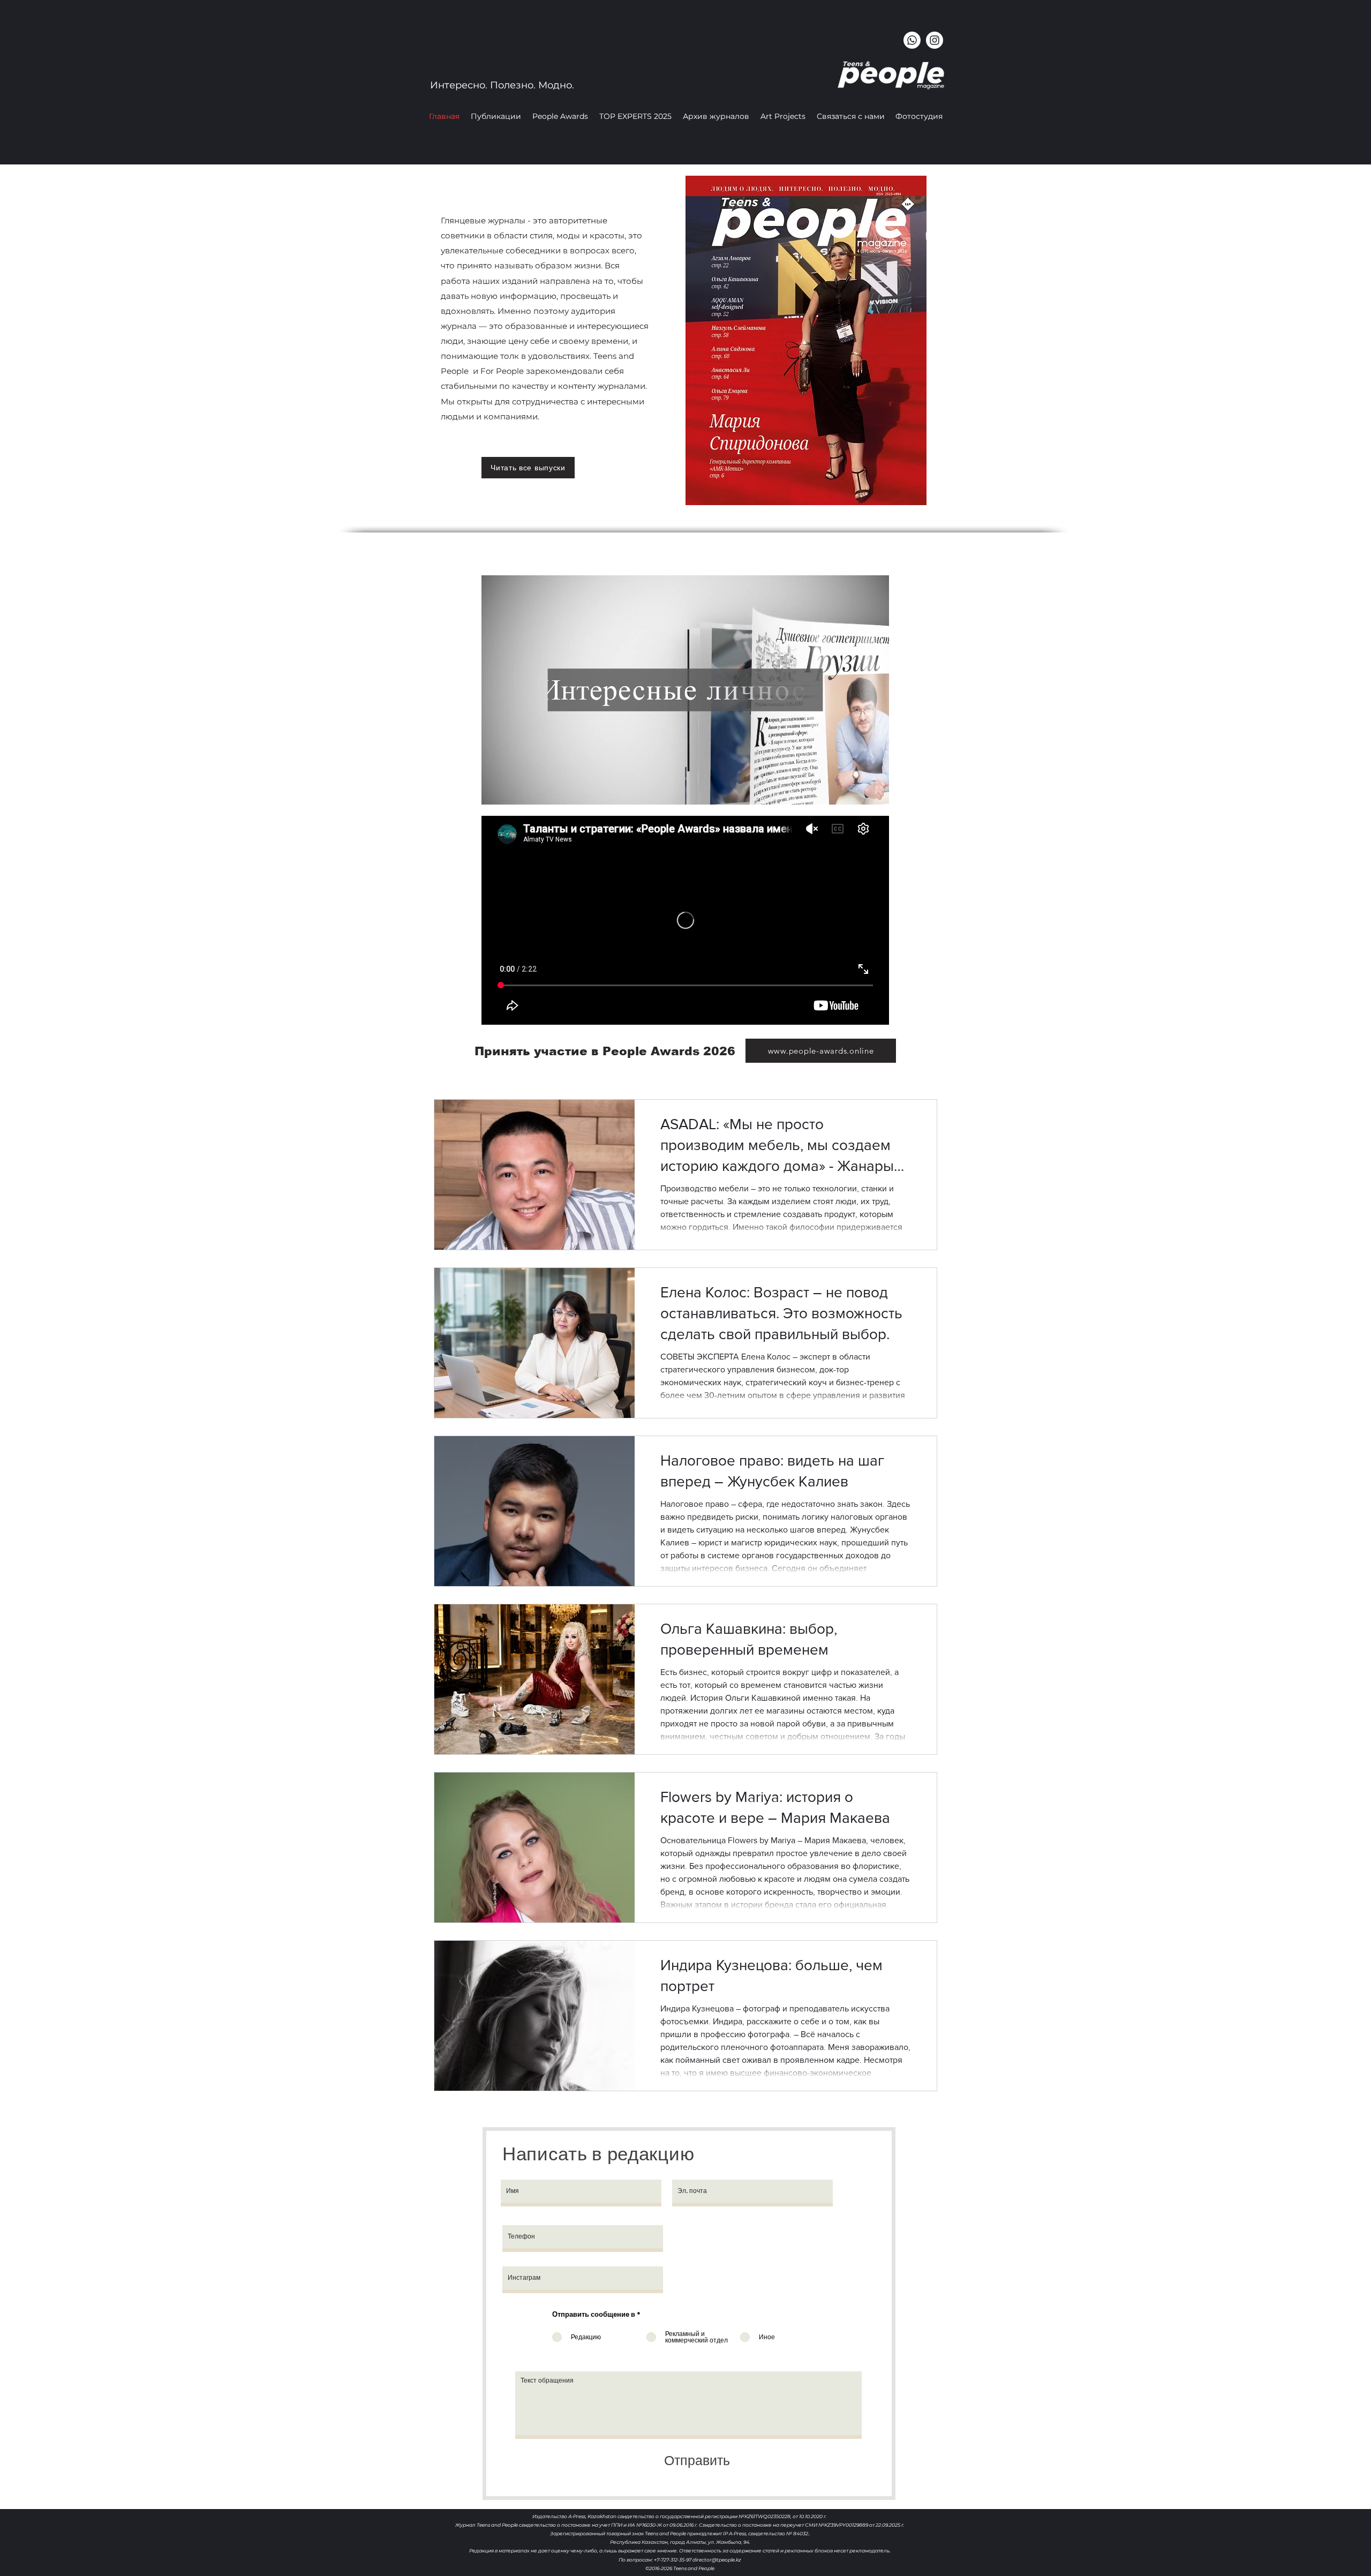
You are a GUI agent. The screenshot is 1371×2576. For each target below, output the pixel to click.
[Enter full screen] (875, 790)
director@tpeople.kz (717, 2560)
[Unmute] (514, 790)
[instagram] (935, 40)
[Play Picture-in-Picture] (856, 790)
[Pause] (495, 790)
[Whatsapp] (912, 40)
